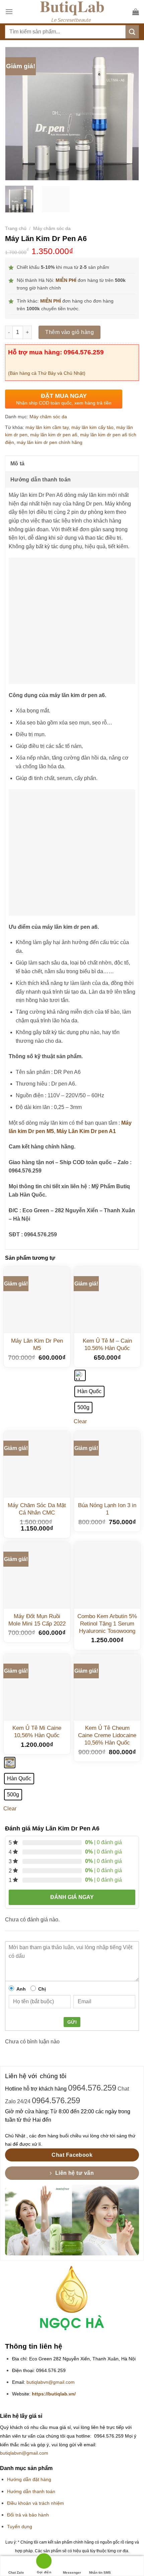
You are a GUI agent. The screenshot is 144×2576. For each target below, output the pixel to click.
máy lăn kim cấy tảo (92, 427)
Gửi (72, 2022)
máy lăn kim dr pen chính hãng (50, 442)
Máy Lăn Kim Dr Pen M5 (37, 1345)
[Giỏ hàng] (136, 12)
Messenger (72, 2572)
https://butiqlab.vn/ (54, 2394)
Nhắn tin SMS (100, 2572)
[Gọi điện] (44, 2562)
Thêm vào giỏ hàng (69, 332)
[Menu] (9, 12)
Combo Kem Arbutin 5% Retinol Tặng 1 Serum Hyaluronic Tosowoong (107, 1624)
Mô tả (18, 464)
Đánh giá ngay (72, 1897)
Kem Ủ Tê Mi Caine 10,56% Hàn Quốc (37, 1732)
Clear (80, 1421)
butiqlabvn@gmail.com (51, 2382)
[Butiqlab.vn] (72, 12)
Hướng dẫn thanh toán (41, 480)
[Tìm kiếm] (132, 32)
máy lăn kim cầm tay (47, 427)
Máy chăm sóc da (52, 229)
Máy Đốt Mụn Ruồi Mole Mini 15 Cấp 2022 (37, 1620)
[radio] (80, 1375)
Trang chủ (16, 229)
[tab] (72, 463)
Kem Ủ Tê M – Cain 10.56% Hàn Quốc (107, 1345)
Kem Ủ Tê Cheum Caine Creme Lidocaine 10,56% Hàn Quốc (107, 1735)
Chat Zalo (16, 2572)
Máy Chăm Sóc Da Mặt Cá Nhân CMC (37, 1509)
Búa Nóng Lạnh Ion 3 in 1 (107, 1509)
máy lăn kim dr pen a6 (54, 435)
